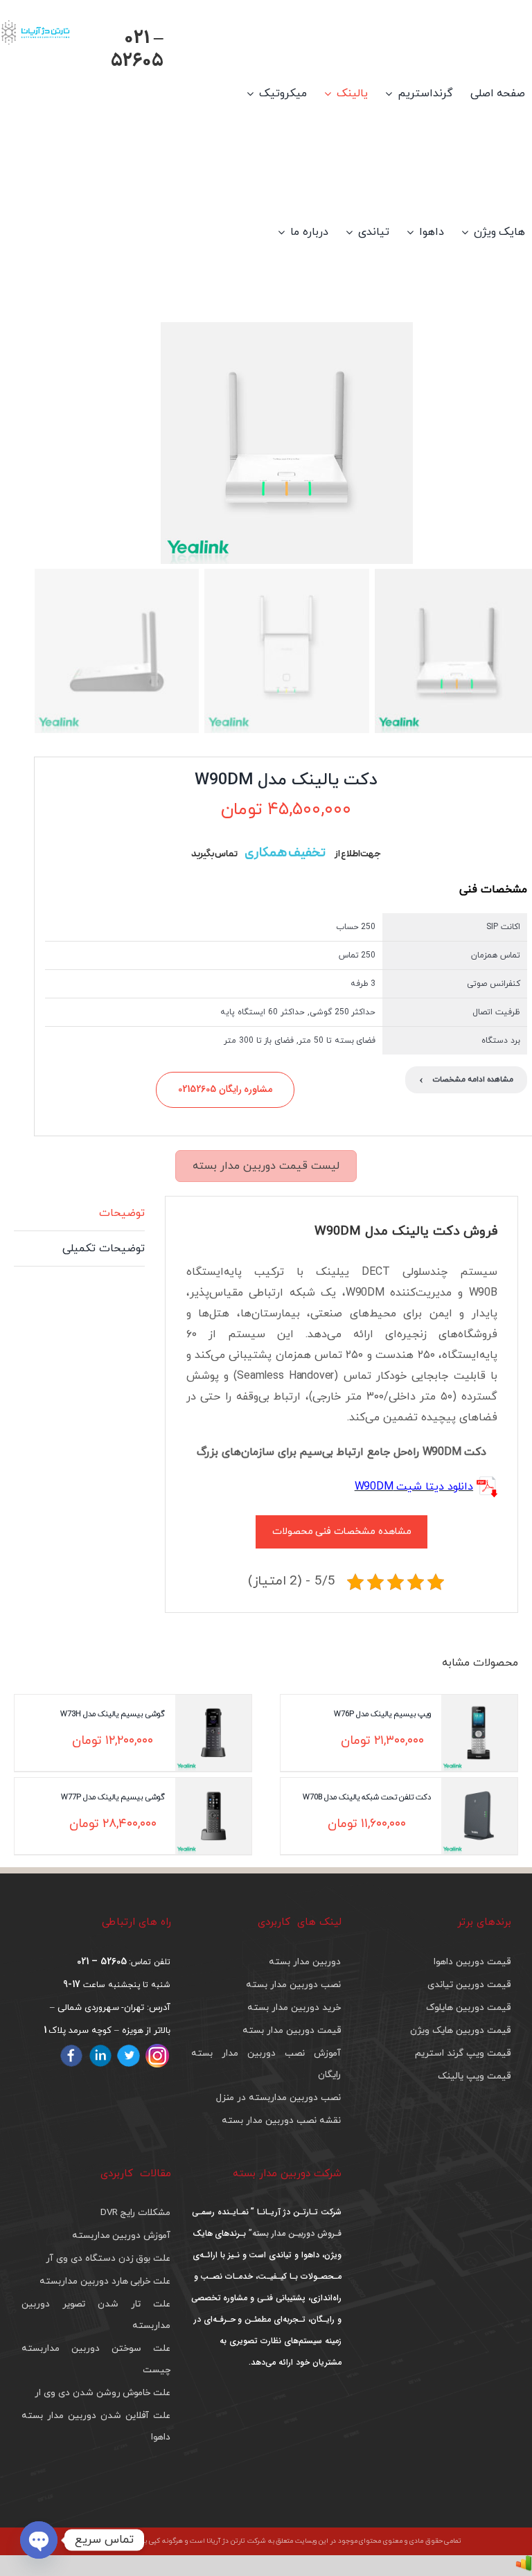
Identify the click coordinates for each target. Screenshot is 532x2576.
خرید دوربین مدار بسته (294, 2008)
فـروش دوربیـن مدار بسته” (293, 2233)
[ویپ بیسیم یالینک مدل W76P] (479, 1733)
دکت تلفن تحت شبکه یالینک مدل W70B (367, 1797)
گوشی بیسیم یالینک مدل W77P (113, 1797)
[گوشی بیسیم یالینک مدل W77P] (213, 1816)
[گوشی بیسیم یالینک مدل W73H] (213, 1733)
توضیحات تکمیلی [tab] (104, 1249)
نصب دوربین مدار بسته (293, 1985)
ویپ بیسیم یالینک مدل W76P (382, 1714)
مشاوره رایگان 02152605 (225, 1089)
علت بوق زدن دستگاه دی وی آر (108, 2258)
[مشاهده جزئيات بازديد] (524, 2566)
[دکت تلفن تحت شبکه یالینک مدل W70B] (479, 1816)
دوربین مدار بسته (305, 1962)
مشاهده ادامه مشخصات (466, 1080)
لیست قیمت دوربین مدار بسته (266, 1166)
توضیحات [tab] (122, 1213)
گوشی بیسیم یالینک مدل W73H (113, 1714)
